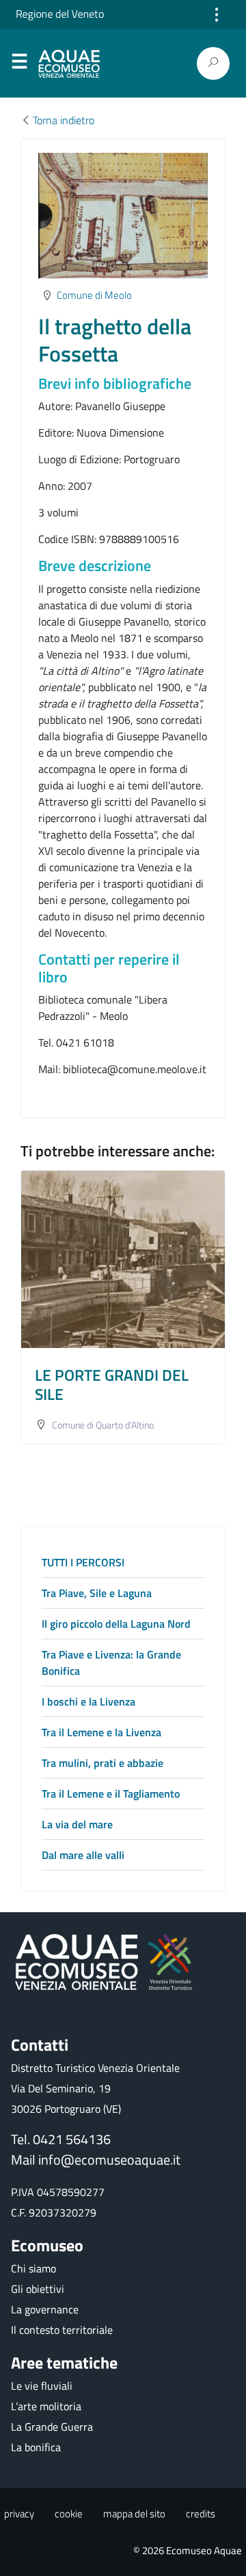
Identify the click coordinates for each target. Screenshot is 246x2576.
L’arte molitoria (46, 2406)
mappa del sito (134, 2514)
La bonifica (36, 2447)
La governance (45, 2309)
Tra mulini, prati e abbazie (102, 1763)
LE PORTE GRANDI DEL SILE (112, 1384)
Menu (19, 64)
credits (201, 2514)
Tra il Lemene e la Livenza (101, 1732)
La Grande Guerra (52, 2427)
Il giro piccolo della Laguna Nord (116, 1624)
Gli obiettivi (38, 2289)
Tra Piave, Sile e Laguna (97, 1593)
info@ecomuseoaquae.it (109, 2160)
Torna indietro (64, 120)
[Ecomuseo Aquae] (72, 64)
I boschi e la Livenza (88, 1701)
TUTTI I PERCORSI (83, 1562)
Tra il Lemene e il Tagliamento (111, 1794)
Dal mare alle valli (83, 1855)
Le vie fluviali (42, 2386)
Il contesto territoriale (62, 2330)
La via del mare (77, 1824)
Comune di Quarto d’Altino (103, 1425)
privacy (19, 2514)
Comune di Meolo (94, 295)
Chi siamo (33, 2268)
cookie (69, 2514)
